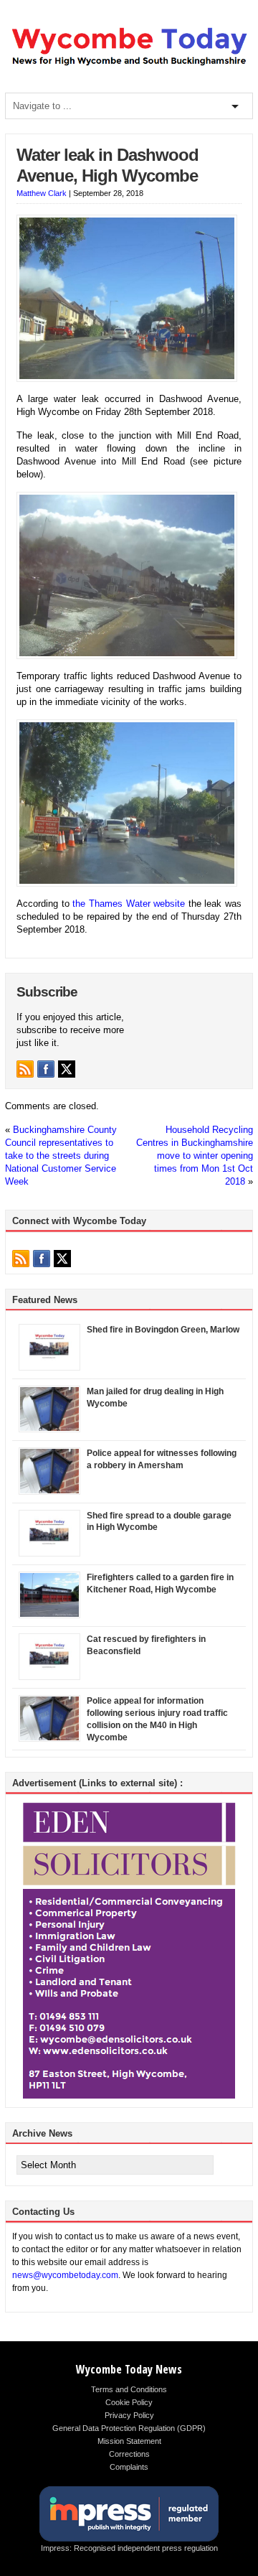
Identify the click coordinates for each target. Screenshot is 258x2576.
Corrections (129, 2454)
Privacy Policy (129, 2415)
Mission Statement (129, 2441)
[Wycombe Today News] (129, 65)
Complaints (129, 2467)
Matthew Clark (42, 193)
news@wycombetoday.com (65, 2275)
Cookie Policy (129, 2402)
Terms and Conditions (129, 2389)
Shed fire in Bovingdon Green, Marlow (163, 1330)
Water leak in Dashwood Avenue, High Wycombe (107, 165)
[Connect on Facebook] (46, 1069)
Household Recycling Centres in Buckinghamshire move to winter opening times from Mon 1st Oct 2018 (195, 1156)
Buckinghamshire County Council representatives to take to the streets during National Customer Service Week (61, 1156)
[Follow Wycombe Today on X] (67, 1069)
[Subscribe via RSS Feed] (25, 1069)
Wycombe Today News (129, 2369)
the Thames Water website (129, 904)
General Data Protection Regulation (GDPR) (129, 2428)
